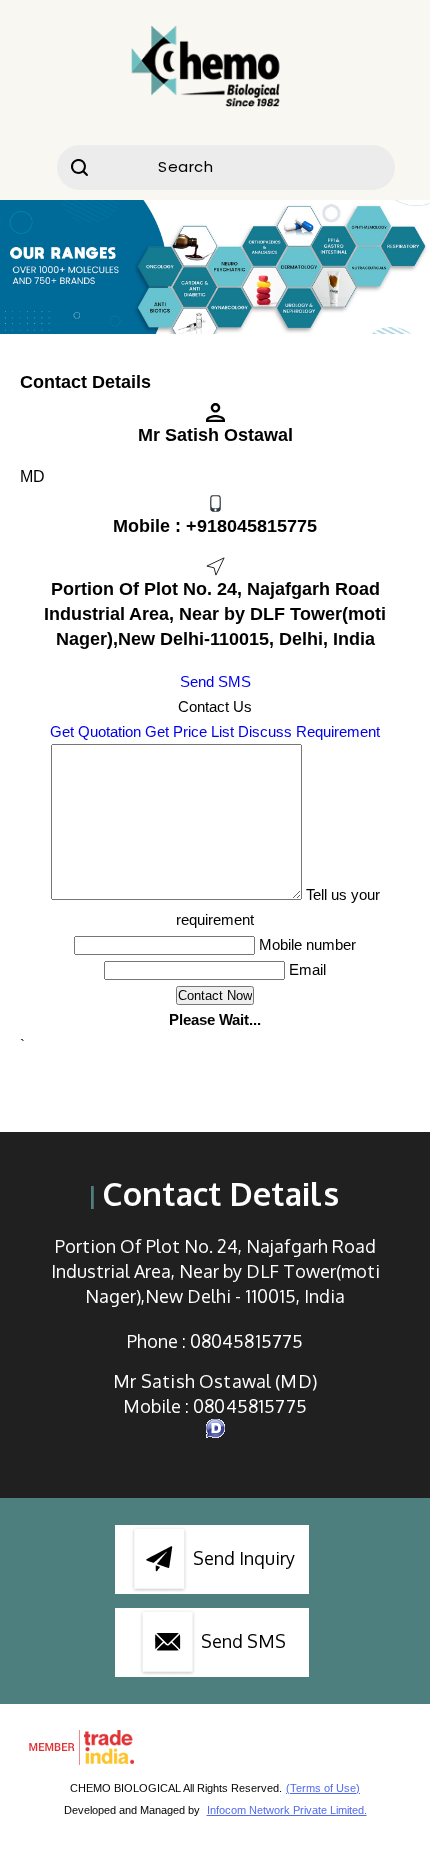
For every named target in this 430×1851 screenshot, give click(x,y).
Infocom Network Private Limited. (287, 1810)
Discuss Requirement (309, 731)
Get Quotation (95, 731)
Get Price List (189, 731)
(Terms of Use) (323, 1788)
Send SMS (215, 681)
